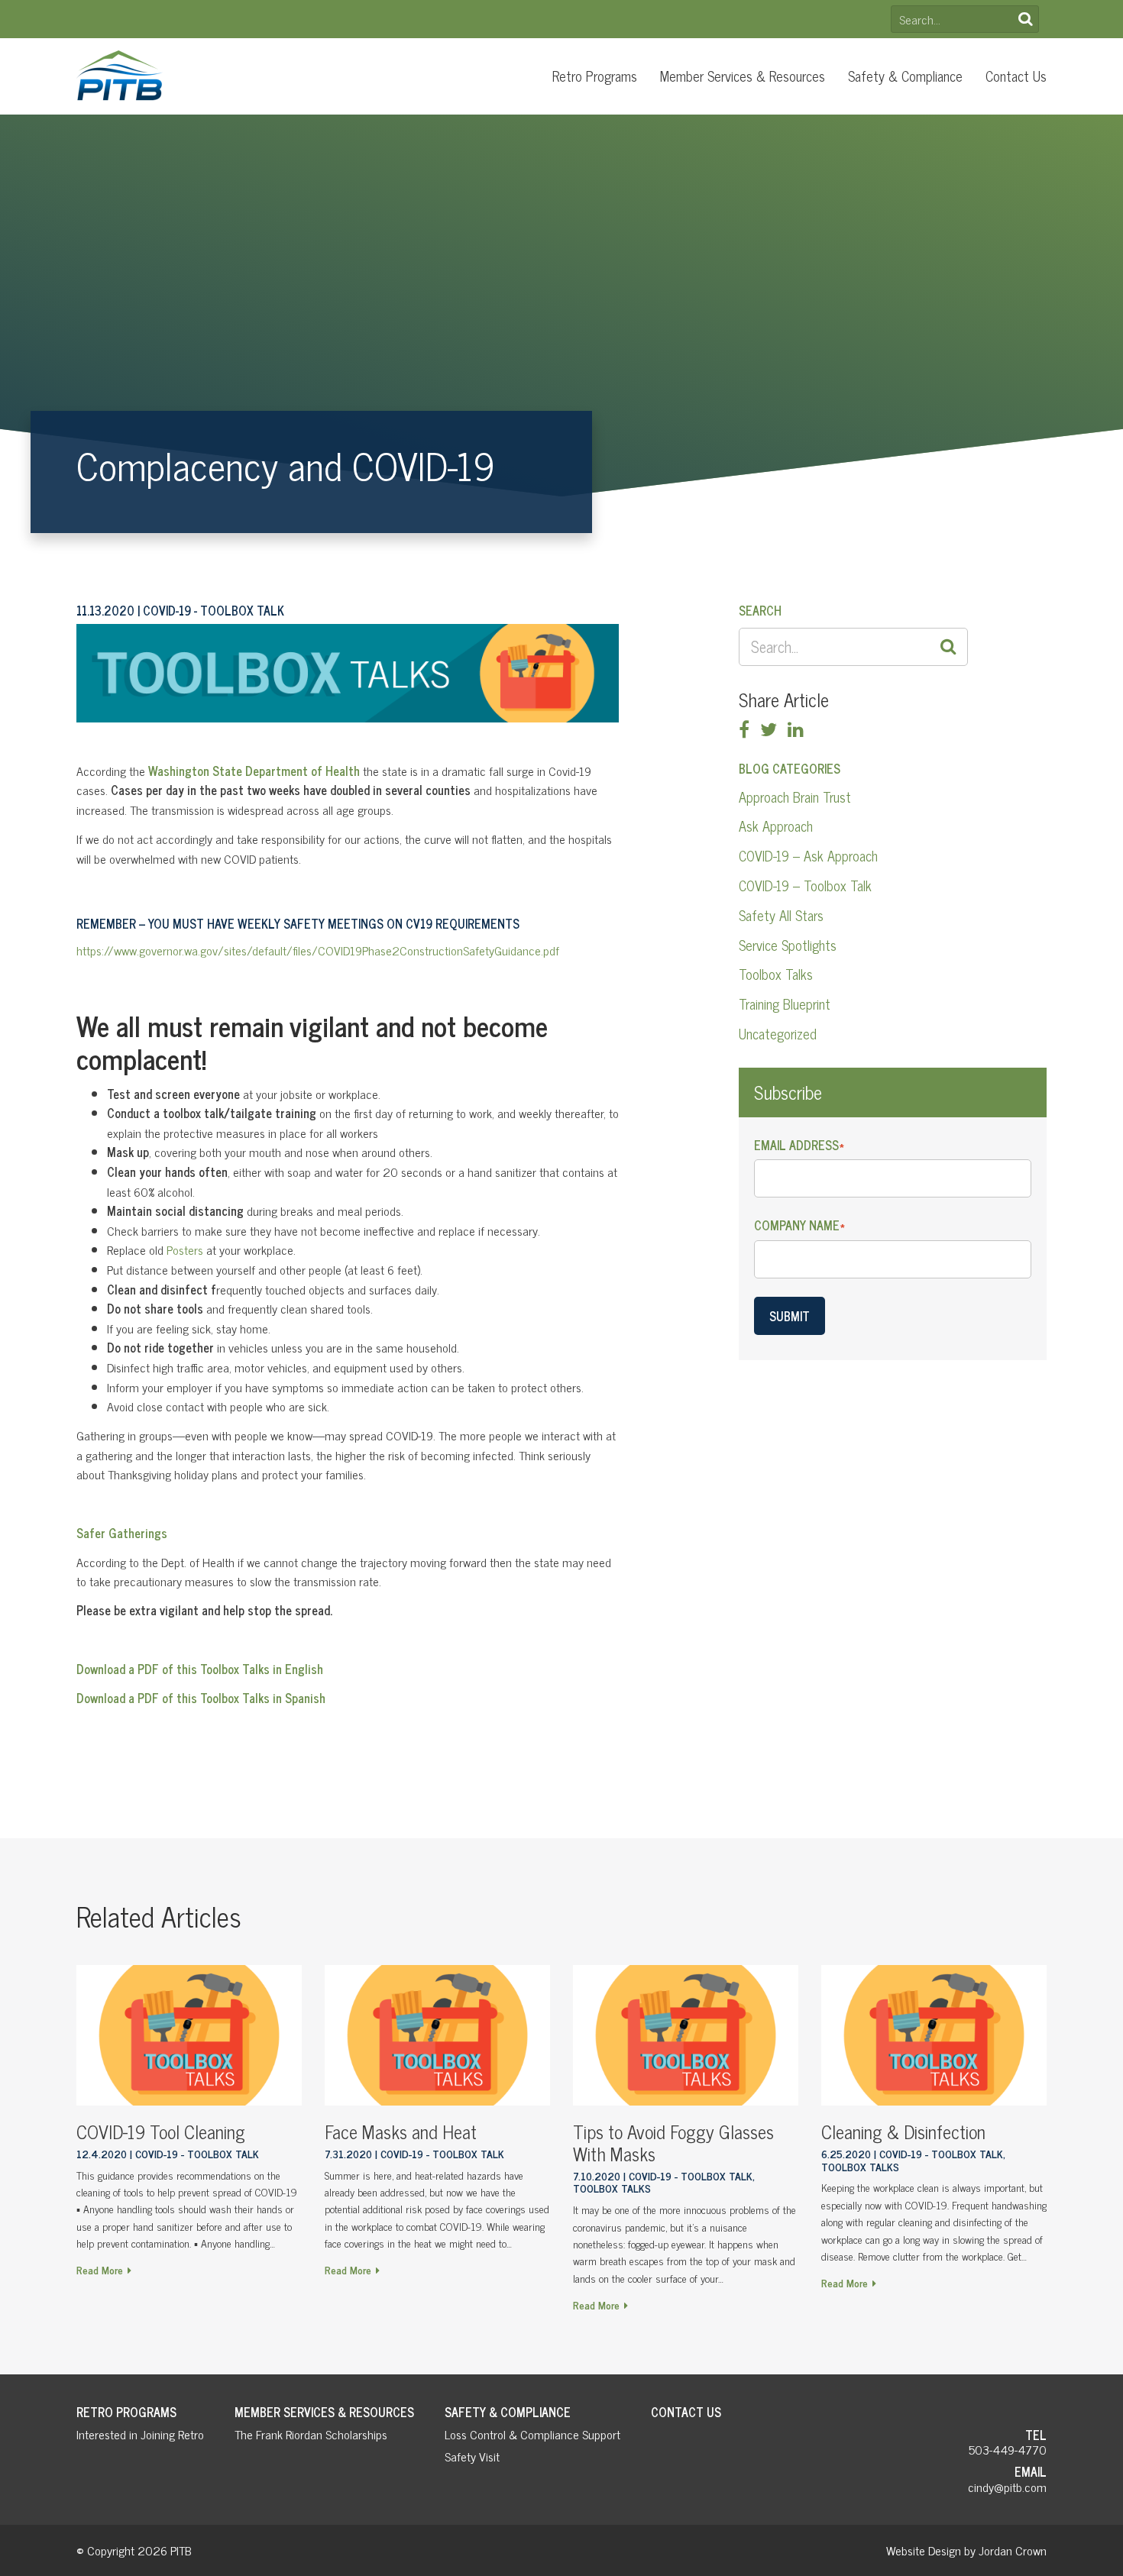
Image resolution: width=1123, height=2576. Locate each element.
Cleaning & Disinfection (903, 2131)
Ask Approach (776, 826)
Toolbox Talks (776, 974)
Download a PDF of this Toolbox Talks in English (200, 1669)
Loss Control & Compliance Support (532, 2434)
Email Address (799, 1145)
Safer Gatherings (122, 1533)
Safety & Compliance (905, 76)
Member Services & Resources (743, 76)
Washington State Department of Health (254, 771)
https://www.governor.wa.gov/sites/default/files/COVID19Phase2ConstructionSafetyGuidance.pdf (318, 950)
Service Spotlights (788, 945)
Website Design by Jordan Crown (966, 2550)
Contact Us (1016, 76)
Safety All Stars (781, 915)
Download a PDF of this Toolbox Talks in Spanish (201, 1698)
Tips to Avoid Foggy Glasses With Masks (673, 2142)
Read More (100, 2269)
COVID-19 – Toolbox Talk (805, 885)
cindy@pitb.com (1007, 2487)
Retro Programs (595, 76)
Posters (185, 1249)
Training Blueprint (785, 1004)
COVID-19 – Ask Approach (808, 855)
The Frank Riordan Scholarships (311, 2434)
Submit (790, 1316)
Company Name (799, 1225)
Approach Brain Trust (795, 797)
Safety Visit (472, 2456)
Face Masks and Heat (401, 2131)
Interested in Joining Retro (140, 2434)
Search (1025, 19)
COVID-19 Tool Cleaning (161, 2131)
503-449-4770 (1008, 2449)
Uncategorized (778, 1033)
